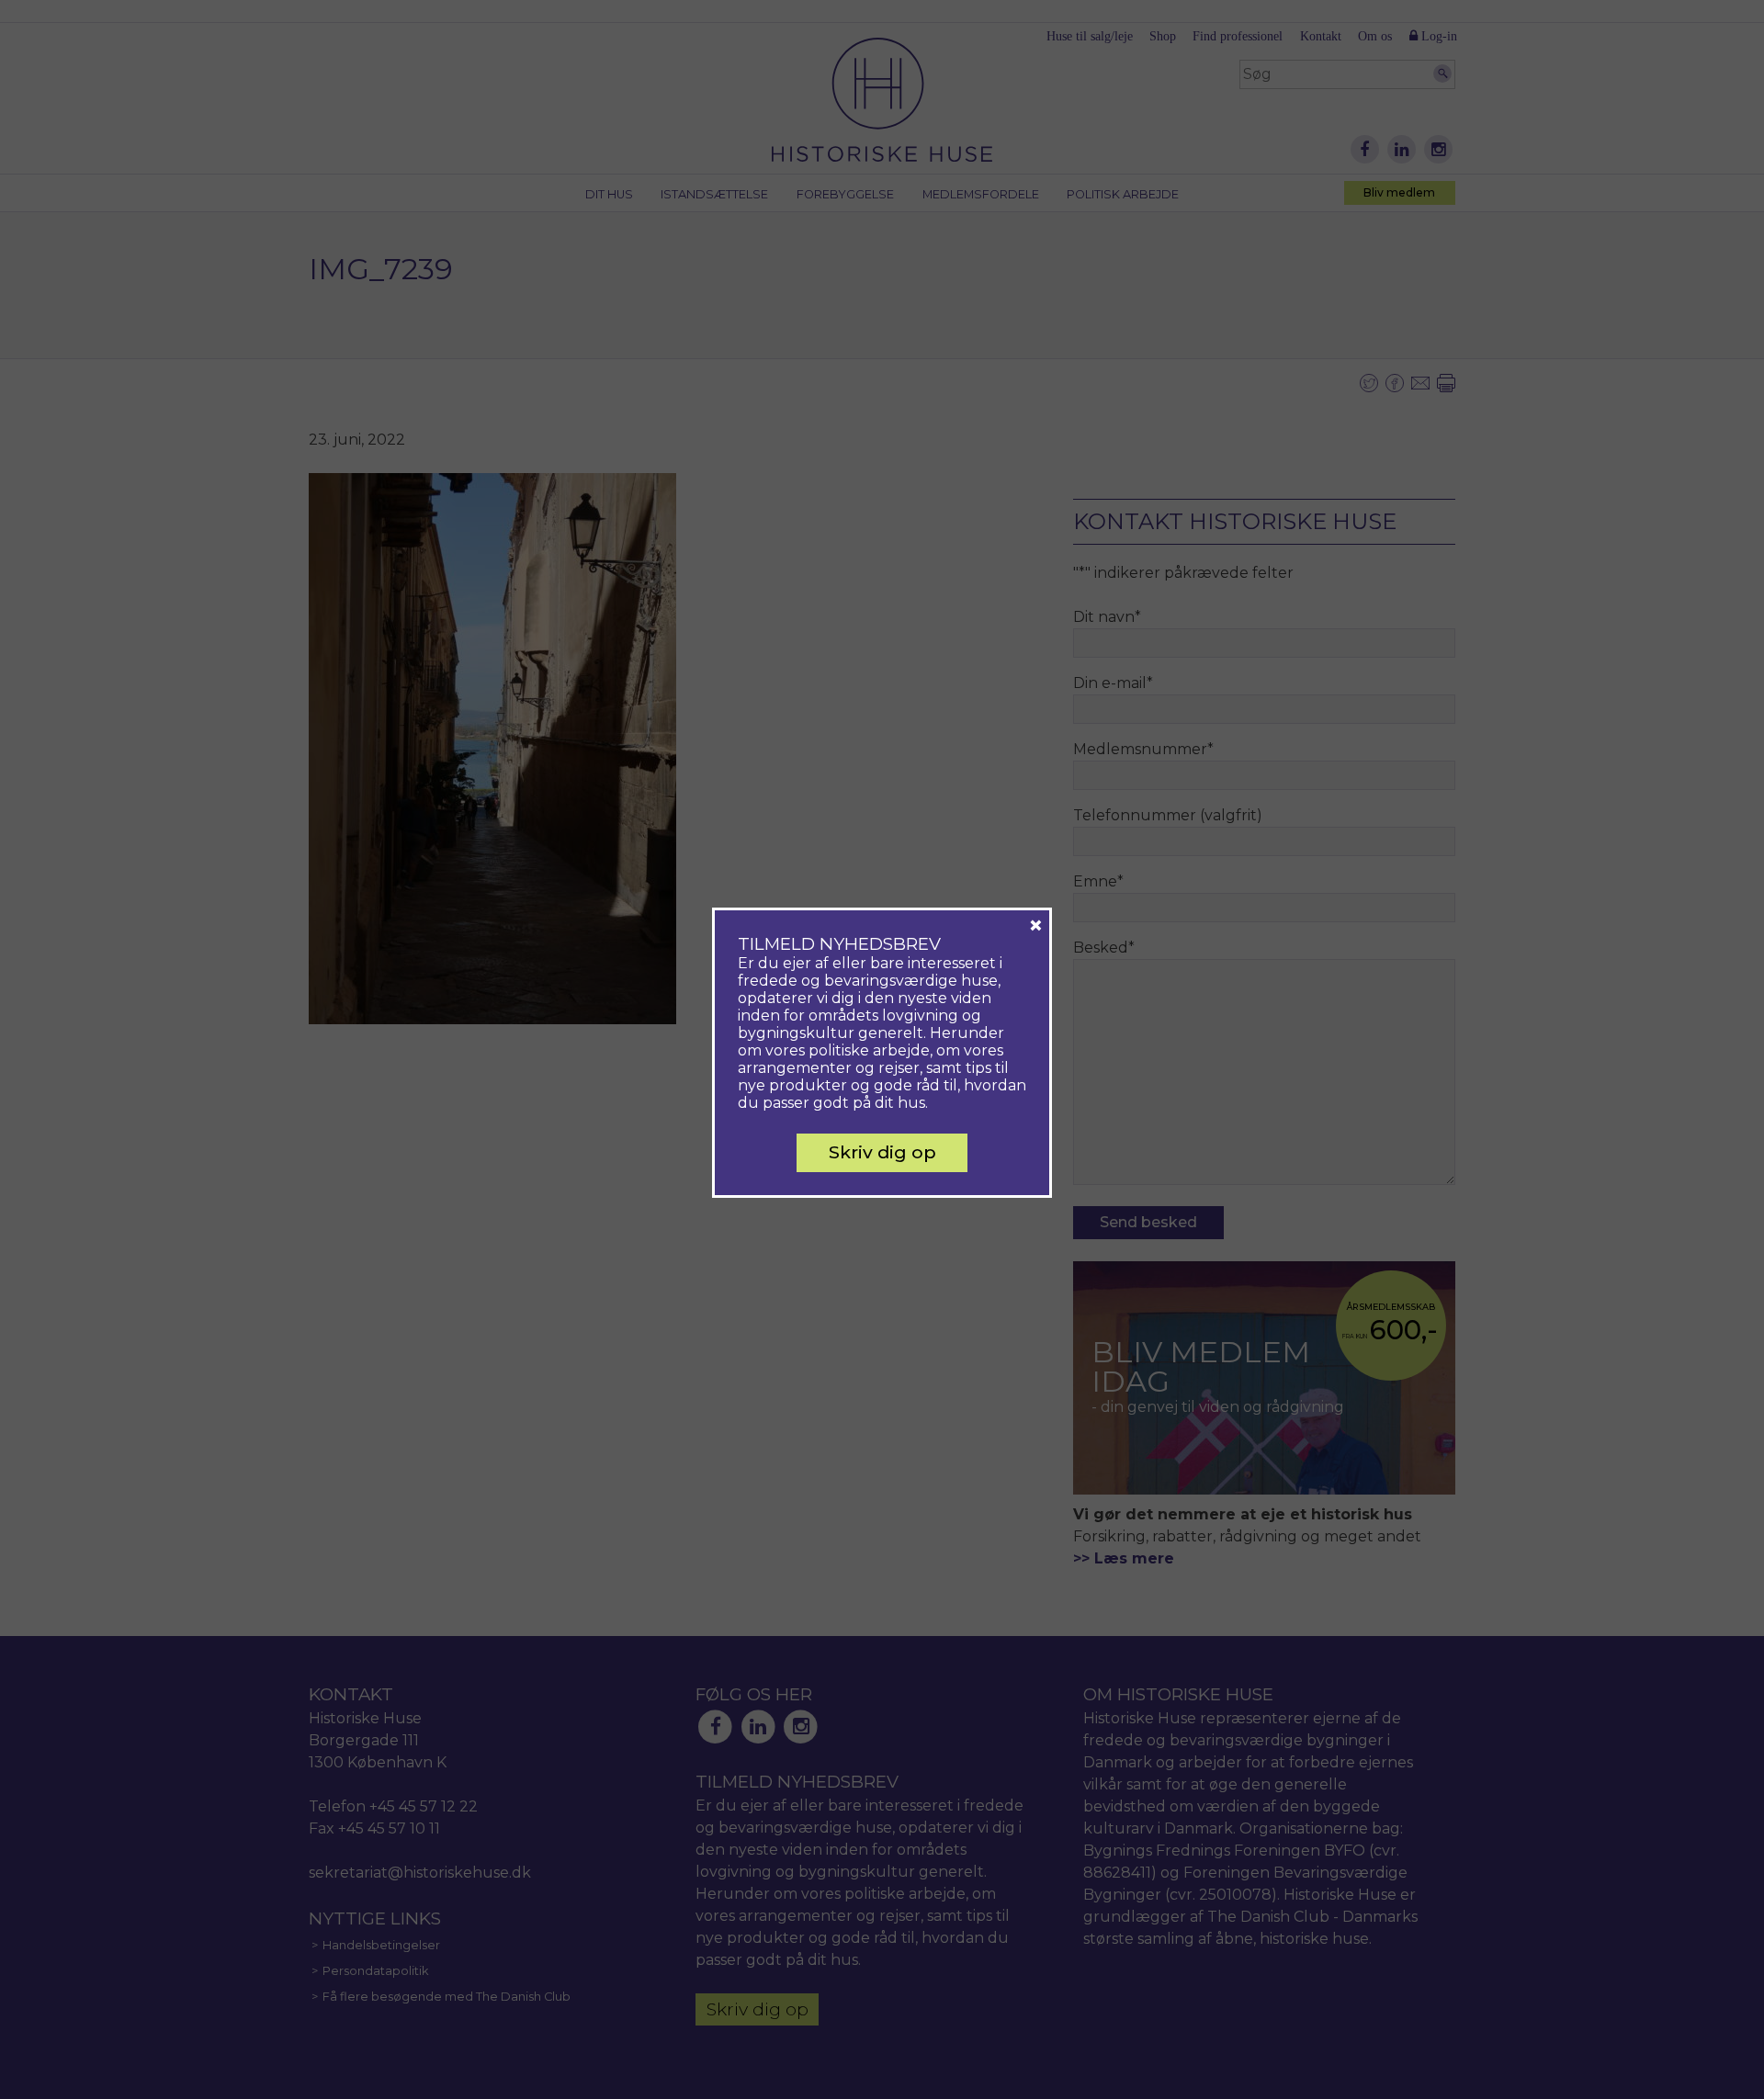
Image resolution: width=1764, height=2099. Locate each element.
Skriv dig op (882, 1152)
